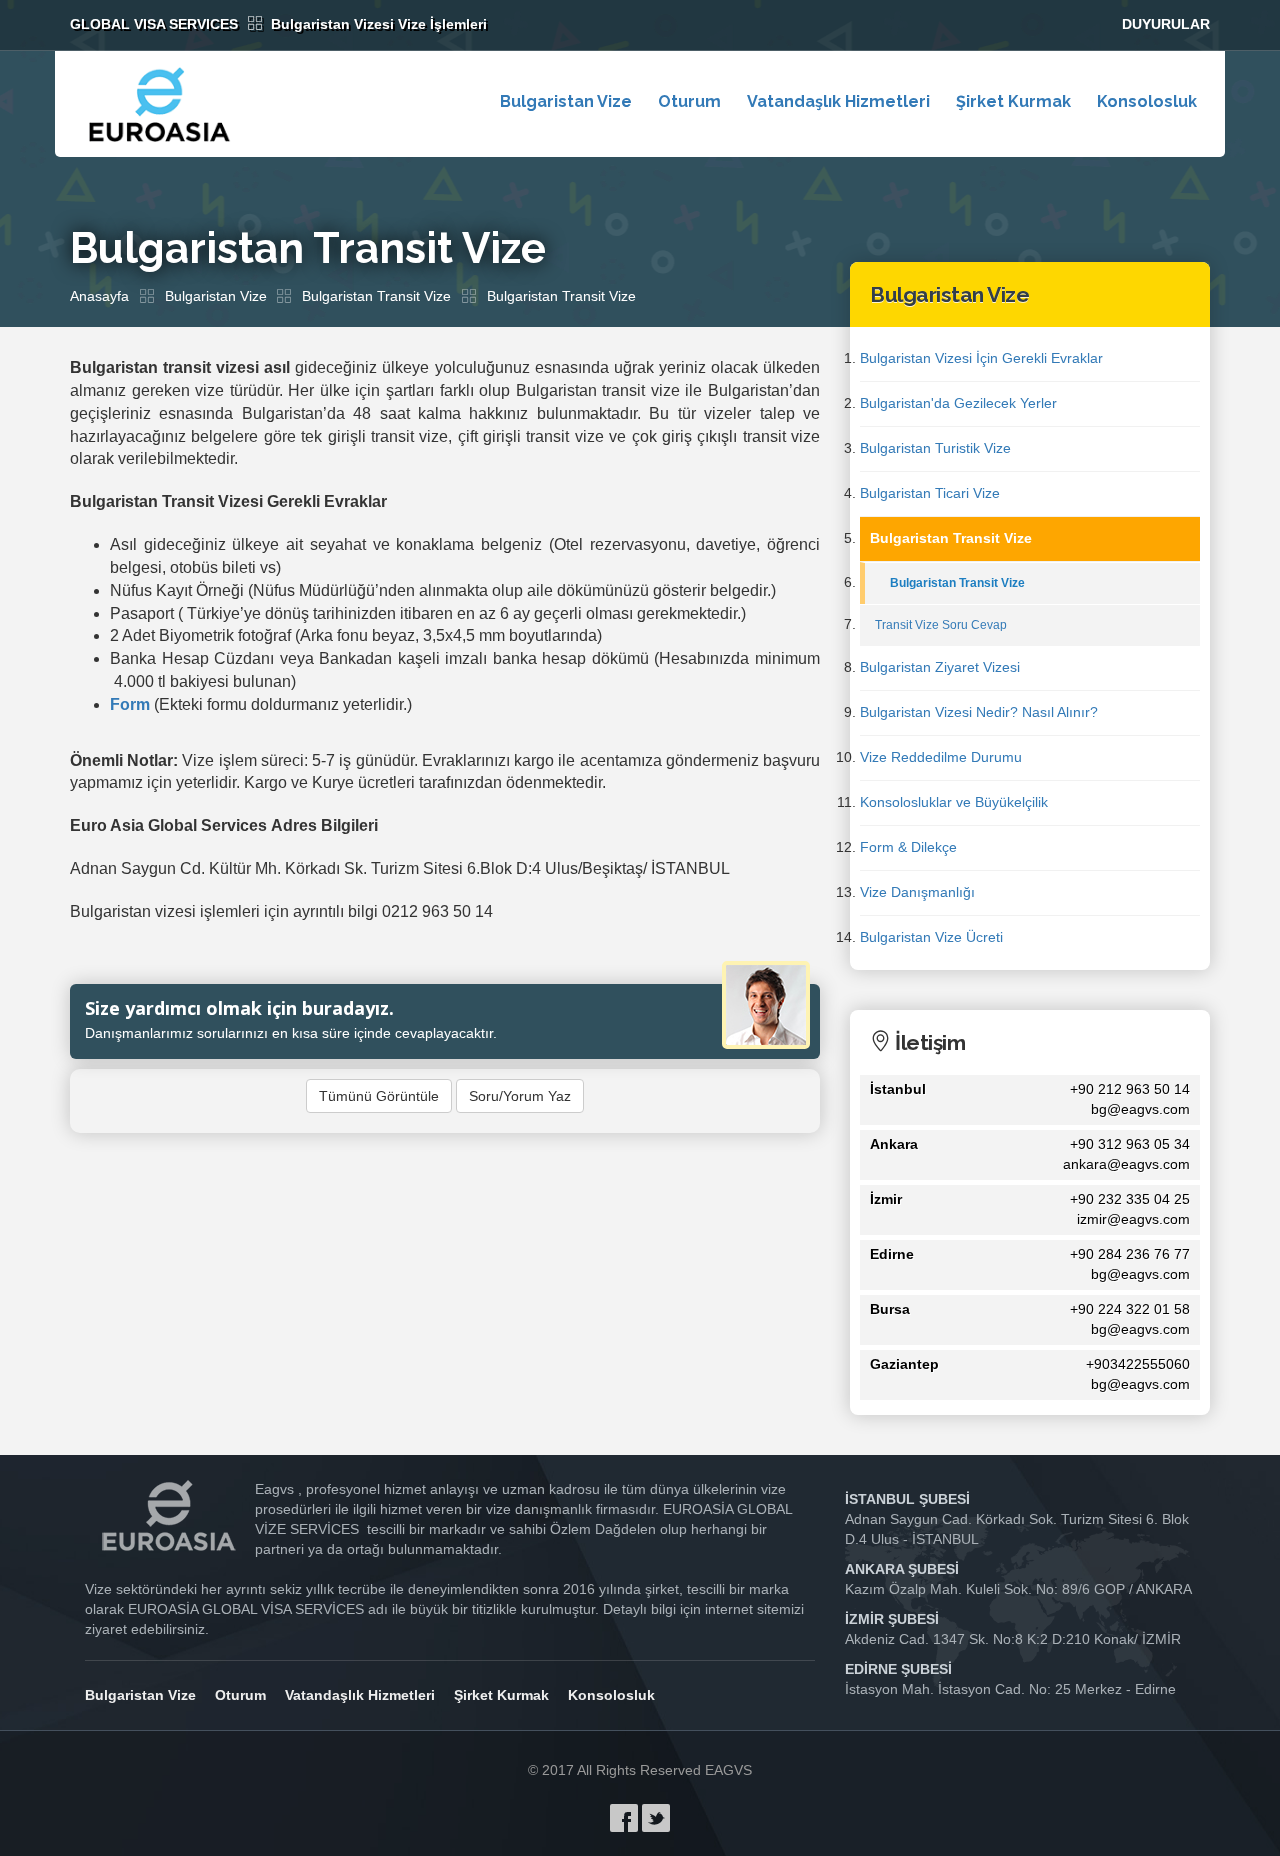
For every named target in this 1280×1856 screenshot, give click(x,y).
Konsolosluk (1147, 101)
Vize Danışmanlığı (917, 892)
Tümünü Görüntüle (379, 1096)
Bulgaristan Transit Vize (376, 296)
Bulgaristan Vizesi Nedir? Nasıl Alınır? (979, 712)
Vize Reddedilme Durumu (941, 757)
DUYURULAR (1166, 24)
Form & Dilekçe (908, 847)
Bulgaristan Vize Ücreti (931, 937)
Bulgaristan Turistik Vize (935, 448)
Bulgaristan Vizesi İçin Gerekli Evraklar (981, 358)
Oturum (689, 101)
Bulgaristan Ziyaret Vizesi (940, 667)
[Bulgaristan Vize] (160, 103)
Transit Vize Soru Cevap (941, 625)
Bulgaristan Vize (566, 101)
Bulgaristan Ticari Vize (930, 493)
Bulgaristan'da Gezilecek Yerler (958, 403)
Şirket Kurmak (1013, 101)
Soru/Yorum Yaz (520, 1096)
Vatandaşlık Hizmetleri (838, 101)
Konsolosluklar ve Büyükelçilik (954, 802)
